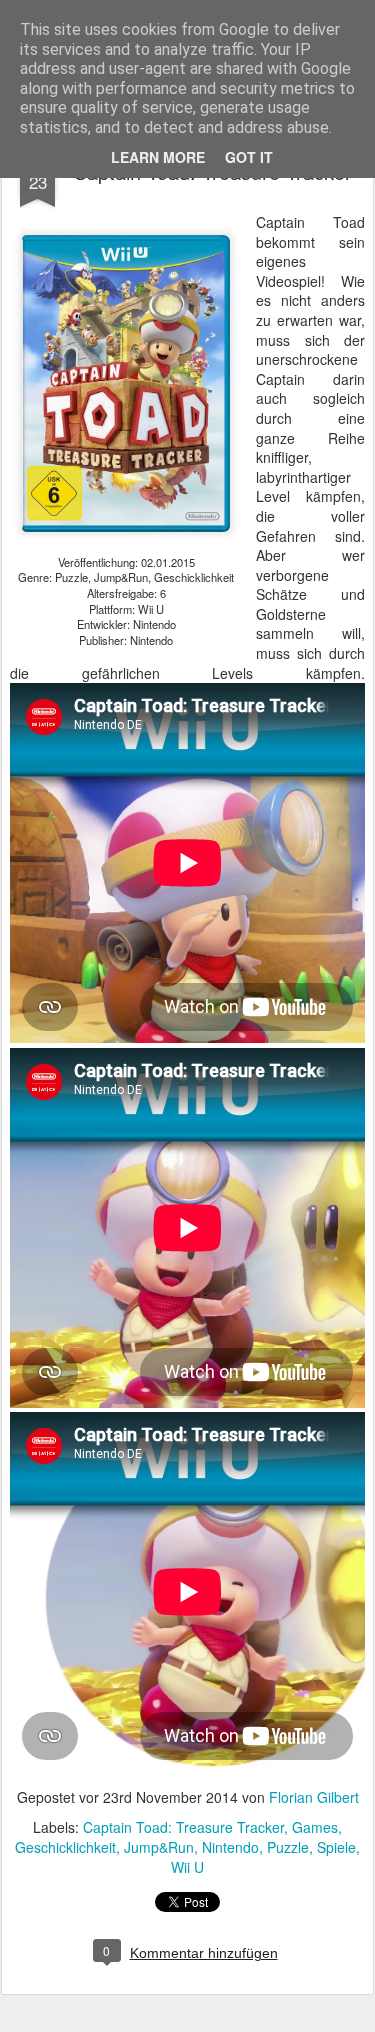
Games (315, 1827)
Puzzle (288, 1847)
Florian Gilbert (314, 1797)
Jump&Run (159, 1847)
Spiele (336, 1847)
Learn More (158, 157)
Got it (249, 157)
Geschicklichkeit (65, 1847)
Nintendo (230, 1847)
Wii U (187, 1867)
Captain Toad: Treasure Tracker (183, 1827)
